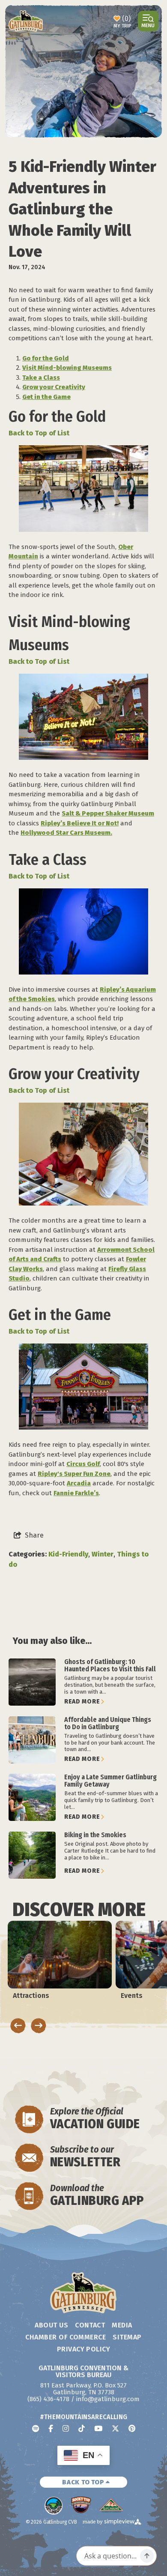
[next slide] (39, 2026)
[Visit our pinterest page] (132, 2428)
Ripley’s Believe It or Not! (80, 823)
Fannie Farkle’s (76, 1493)
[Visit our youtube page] (98, 2428)
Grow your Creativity (54, 387)
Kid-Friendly (68, 1554)
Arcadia (79, 1483)
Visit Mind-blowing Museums (67, 368)
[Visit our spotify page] (36, 2428)
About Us (51, 2325)
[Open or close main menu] (148, 21)
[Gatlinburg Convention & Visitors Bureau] (26, 21)
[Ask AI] (147, 2556)
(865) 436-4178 (48, 2399)
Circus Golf (83, 1464)
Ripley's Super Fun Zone (74, 1474)
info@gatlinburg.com (108, 2399)
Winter (103, 1554)
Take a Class (41, 378)
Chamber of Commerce (66, 2337)
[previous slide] (18, 2026)
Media (122, 2325)
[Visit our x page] (115, 2428)
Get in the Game (46, 397)
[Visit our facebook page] (51, 2428)
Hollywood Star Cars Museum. (66, 833)
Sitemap (127, 2337)
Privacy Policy (84, 2349)
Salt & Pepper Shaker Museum (108, 813)
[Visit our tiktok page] (82, 2428)
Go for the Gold (46, 358)
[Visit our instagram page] (66, 2428)
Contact (90, 2325)
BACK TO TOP (84, 2482)
